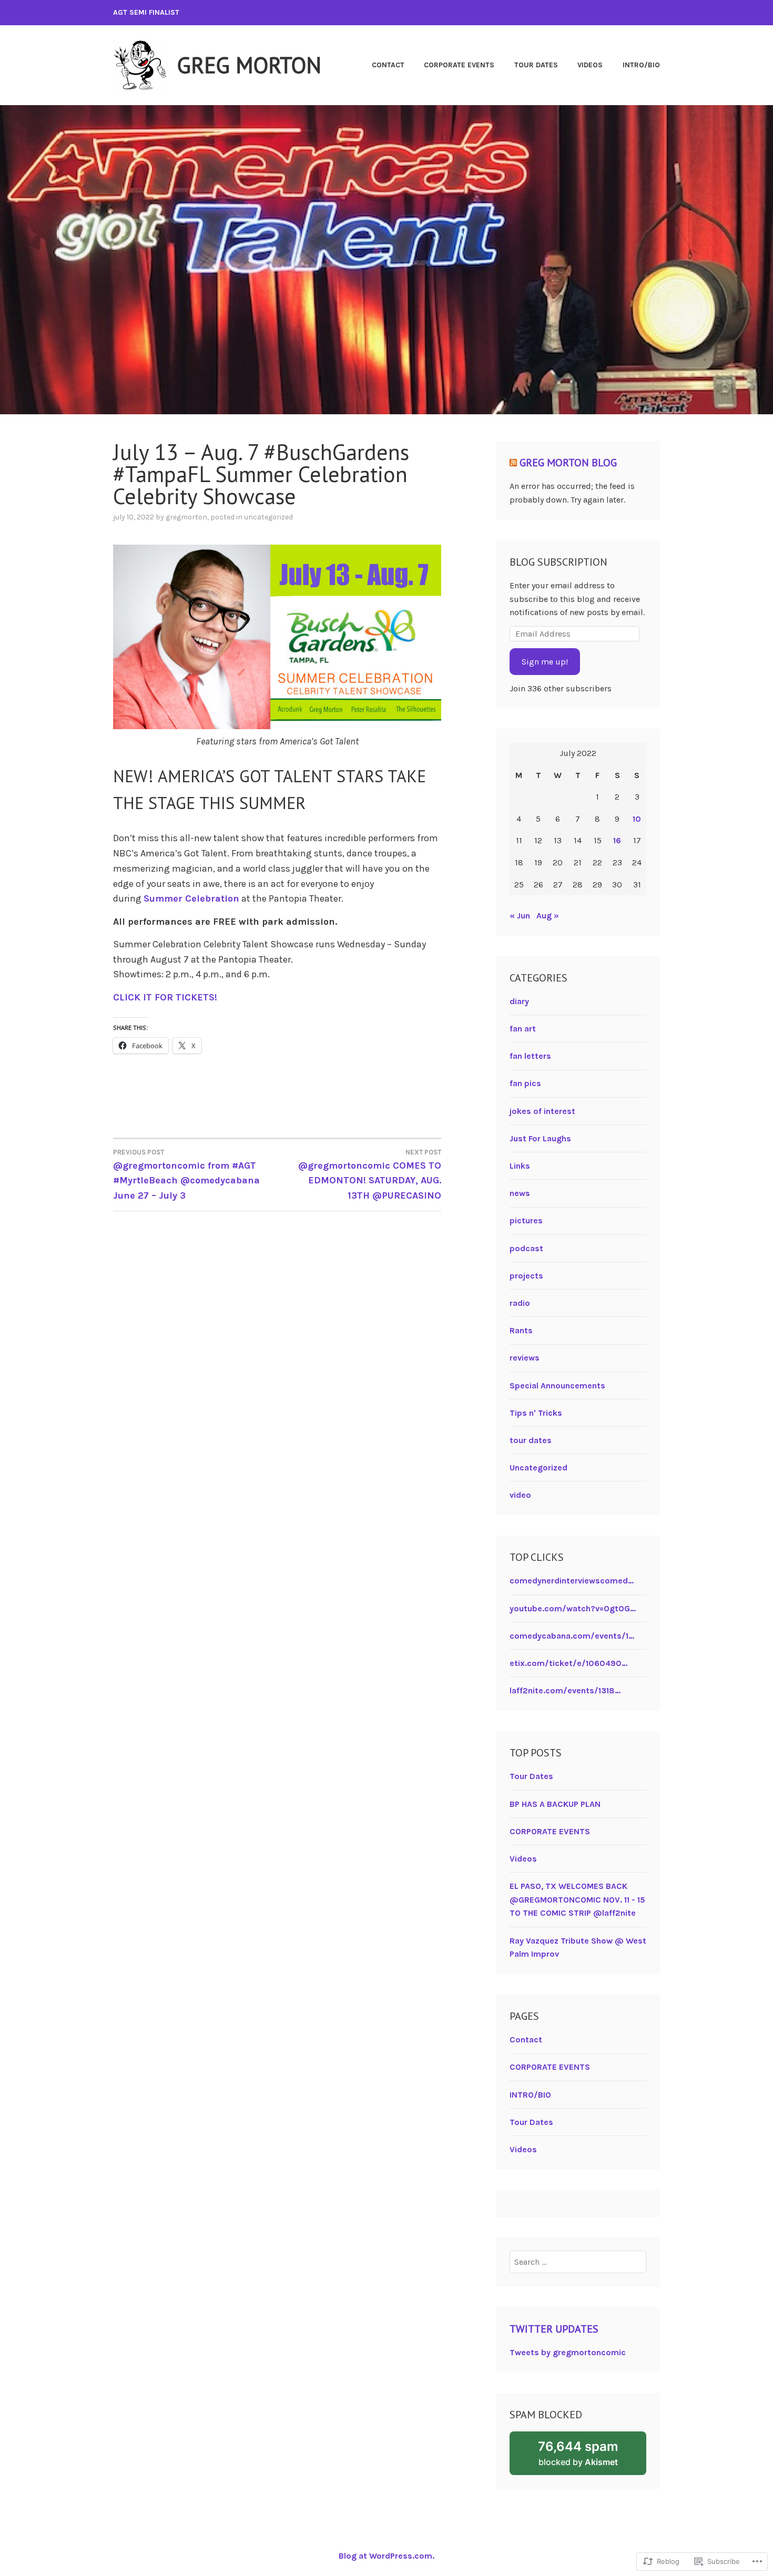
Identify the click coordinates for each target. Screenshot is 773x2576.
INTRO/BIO (641, 65)
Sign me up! (545, 662)
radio (520, 1303)
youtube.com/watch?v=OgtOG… (573, 1608)
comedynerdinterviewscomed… (572, 1581)
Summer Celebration (191, 898)
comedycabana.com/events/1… (572, 1636)
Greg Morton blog (568, 463)
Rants (521, 1330)
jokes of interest (542, 1111)
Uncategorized (268, 517)
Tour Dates (536, 65)
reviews (525, 1358)
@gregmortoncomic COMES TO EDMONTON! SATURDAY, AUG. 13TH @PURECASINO (370, 1175)
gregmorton (186, 517)
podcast (526, 1248)
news (520, 1193)
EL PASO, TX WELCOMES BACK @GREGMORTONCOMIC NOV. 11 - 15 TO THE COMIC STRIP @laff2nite (577, 1899)
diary (519, 1001)
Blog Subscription (558, 562)
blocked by (592, 2457)
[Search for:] (578, 2262)
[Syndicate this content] (513, 463)
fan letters (530, 1056)
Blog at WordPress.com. (387, 2556)
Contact (388, 65)
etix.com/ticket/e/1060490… (568, 1663)
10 (637, 819)
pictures (526, 1220)
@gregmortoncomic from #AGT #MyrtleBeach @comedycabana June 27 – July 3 (186, 1175)
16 (617, 840)
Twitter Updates (554, 2329)
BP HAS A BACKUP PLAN (555, 1804)
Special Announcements (557, 1386)
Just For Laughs (540, 1138)
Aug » (548, 916)
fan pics (525, 1083)
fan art (523, 1029)
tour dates (531, 1440)
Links (520, 1166)
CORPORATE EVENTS (459, 65)
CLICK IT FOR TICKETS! (165, 997)
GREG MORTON (249, 65)
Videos (590, 65)
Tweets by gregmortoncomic (568, 2352)
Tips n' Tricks (536, 1413)
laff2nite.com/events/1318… (565, 1690)
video (520, 1495)
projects (526, 1276)
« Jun (520, 916)
